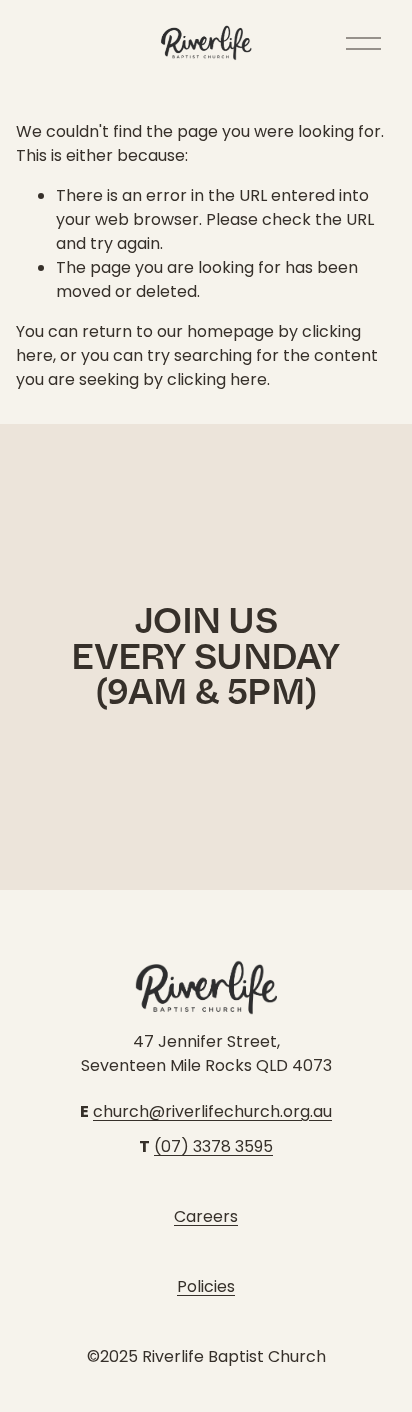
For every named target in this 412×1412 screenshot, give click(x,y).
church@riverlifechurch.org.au (212, 1111)
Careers (206, 1216)
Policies (206, 1286)
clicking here (217, 379)
